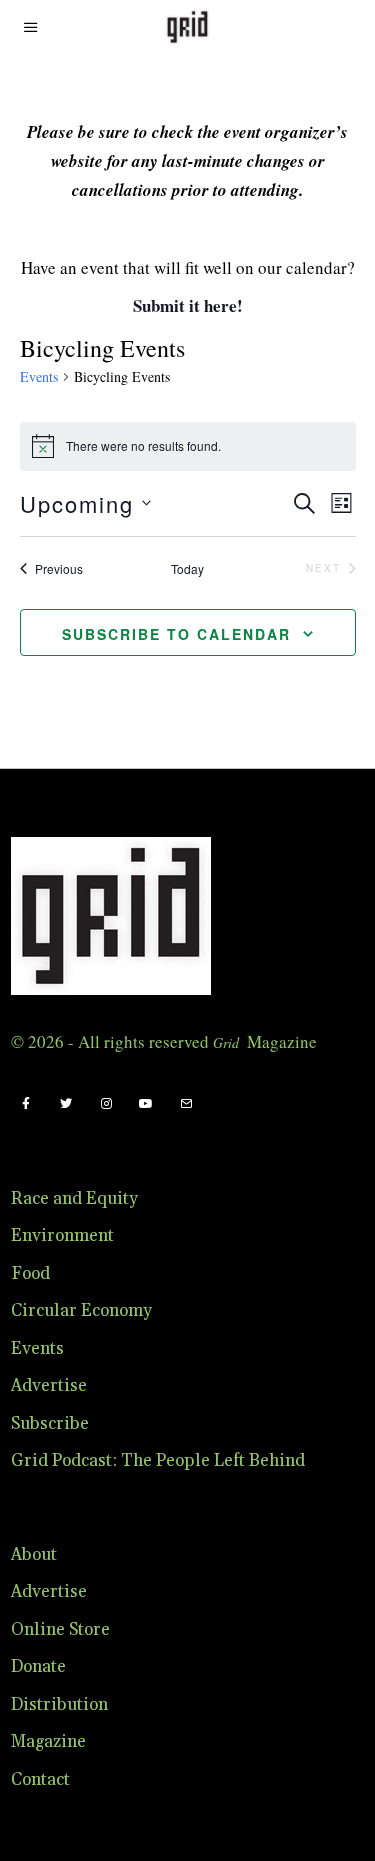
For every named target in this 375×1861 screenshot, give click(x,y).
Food (30, 1274)
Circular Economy (81, 1311)
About (34, 1555)
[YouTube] (146, 1104)
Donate (38, 1667)
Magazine (48, 1742)
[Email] (186, 1104)
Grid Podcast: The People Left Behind (158, 1461)
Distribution (59, 1705)
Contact (40, 1780)
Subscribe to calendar (176, 634)
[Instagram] (106, 1104)
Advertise (49, 1386)
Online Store (60, 1630)
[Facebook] (26, 1104)
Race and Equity (74, 1199)
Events (39, 376)
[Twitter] (66, 1104)
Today (187, 569)
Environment (62, 1236)
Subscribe (50, 1424)
